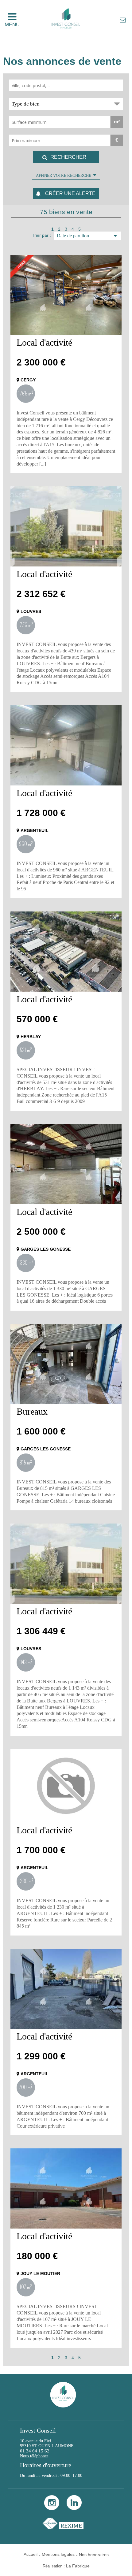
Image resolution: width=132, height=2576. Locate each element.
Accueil (31, 2554)
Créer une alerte (70, 193)
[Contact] (123, 20)
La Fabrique (78, 2566)
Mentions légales (58, 2554)
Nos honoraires (94, 2555)
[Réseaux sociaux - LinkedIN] (74, 2509)
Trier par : (41, 235)
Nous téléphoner (34, 2456)
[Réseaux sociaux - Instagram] (52, 2509)
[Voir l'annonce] (66, 295)
